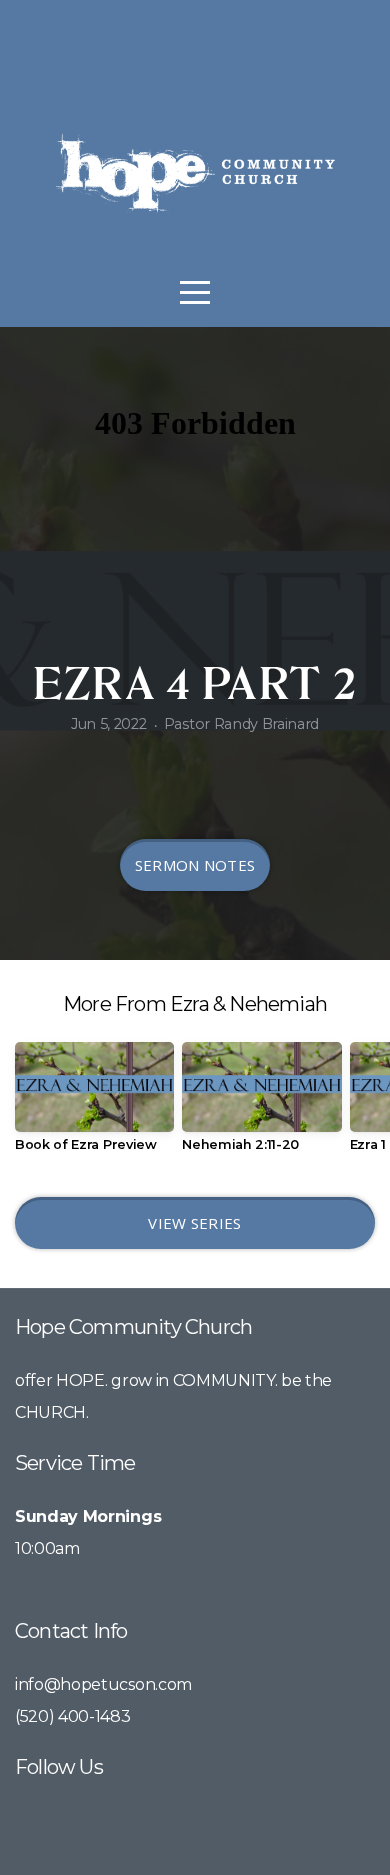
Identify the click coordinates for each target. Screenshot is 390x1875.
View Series (194, 1223)
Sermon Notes (195, 865)
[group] (94, 1104)
